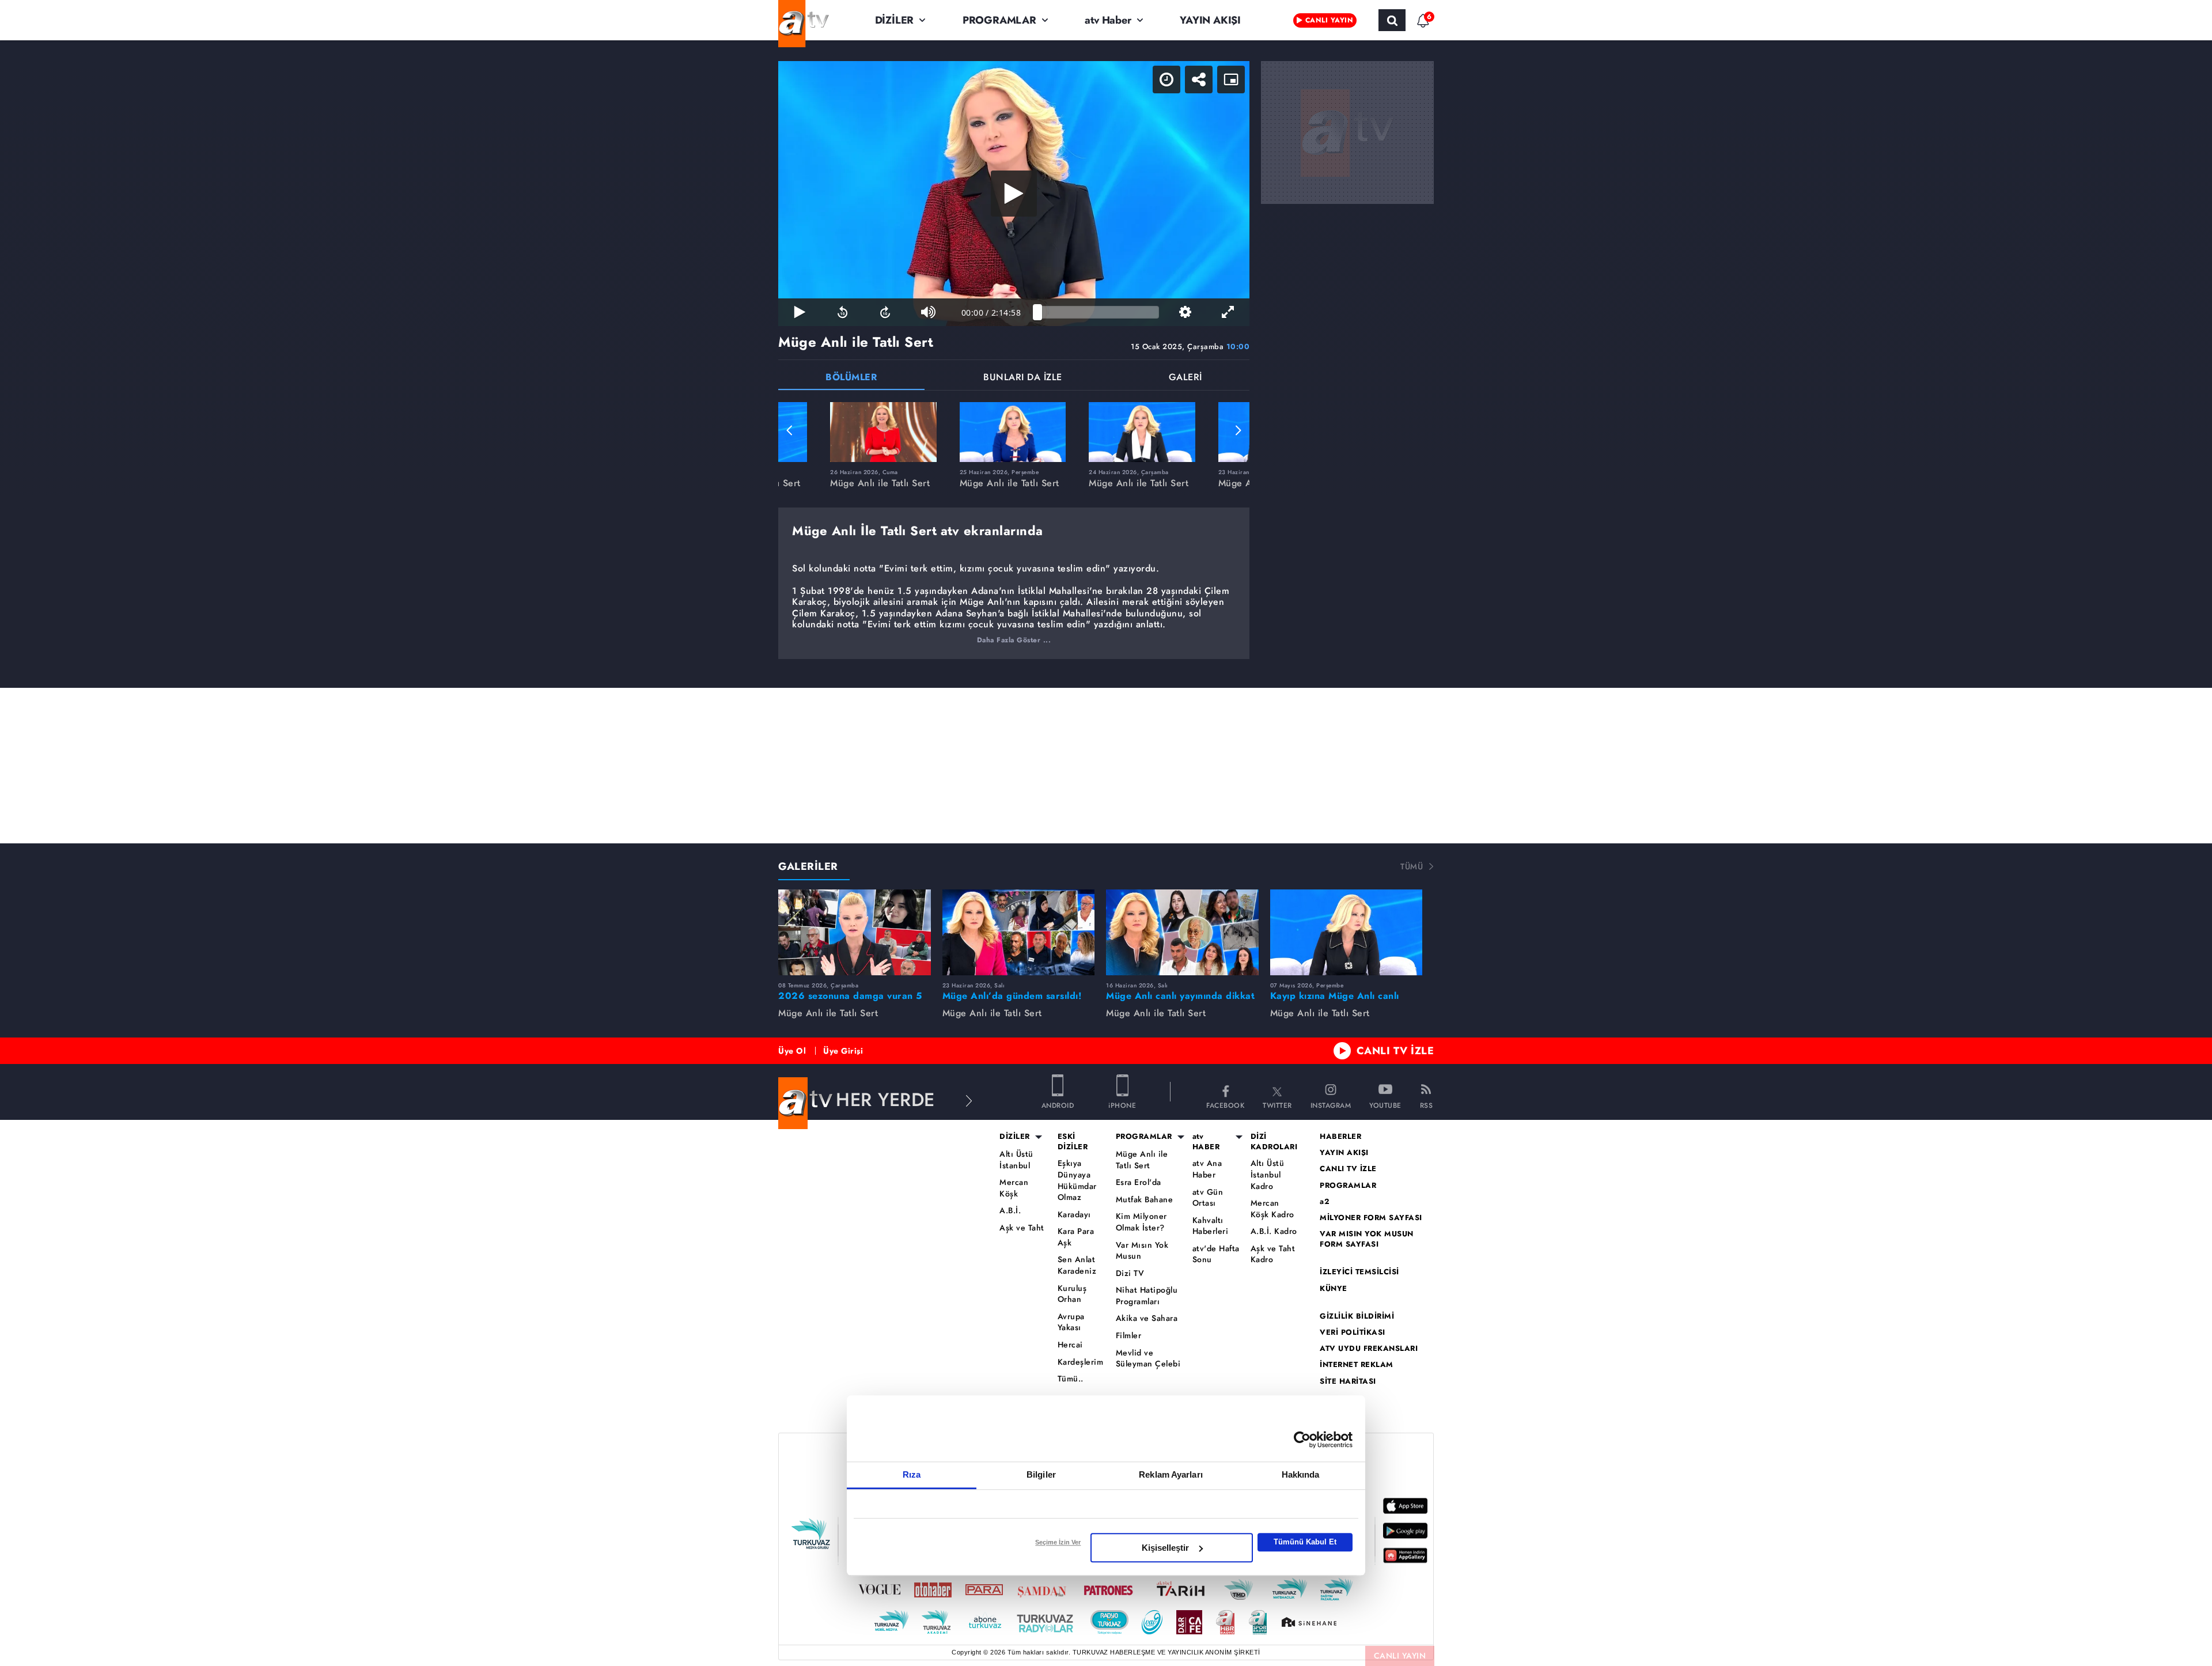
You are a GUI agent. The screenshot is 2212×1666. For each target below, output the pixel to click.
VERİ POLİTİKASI (1353, 1332)
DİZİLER (895, 20)
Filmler (1129, 1336)
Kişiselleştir (1165, 1548)
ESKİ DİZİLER (1073, 1142)
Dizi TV (1130, 1273)
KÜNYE (1334, 1289)
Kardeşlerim (1081, 1362)
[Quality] (1185, 312)
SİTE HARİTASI (1348, 1381)
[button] (790, 430)
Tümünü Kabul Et (1305, 1542)
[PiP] (1231, 79)
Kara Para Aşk (1076, 1237)
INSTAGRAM (1331, 1105)
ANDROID (1058, 1105)
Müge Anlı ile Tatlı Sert (1142, 1160)
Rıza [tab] (912, 1474)
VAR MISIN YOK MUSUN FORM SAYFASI (1367, 1239)
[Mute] (928, 312)
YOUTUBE (1385, 1105)
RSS (1427, 1105)
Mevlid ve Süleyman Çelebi (1148, 1359)
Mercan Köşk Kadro (1272, 1209)
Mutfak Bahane (1145, 1200)
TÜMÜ (1412, 866)
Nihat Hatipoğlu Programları (1147, 1296)
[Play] (1014, 194)
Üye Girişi (843, 1051)
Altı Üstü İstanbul (1016, 1160)
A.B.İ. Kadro (1274, 1231)
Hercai (1070, 1345)
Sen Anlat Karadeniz (1077, 1265)
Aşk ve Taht (1022, 1228)
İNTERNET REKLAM (1357, 1365)
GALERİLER (808, 866)
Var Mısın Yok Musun (1142, 1251)
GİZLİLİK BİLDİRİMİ (1357, 1316)
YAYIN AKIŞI (1210, 20)
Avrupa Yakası (1071, 1322)
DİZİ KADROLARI (1274, 1142)
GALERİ (1185, 378)
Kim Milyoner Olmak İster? (1141, 1222)
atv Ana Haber (1207, 1169)
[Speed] (1166, 79)
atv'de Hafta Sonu (1216, 1254)
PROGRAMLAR (999, 20)
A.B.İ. (1010, 1211)
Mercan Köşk (1014, 1188)
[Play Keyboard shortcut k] (800, 312)
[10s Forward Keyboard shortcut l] (885, 312)
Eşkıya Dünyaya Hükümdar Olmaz (1077, 1180)
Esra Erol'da (1139, 1182)
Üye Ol (792, 1051)
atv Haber (1108, 20)
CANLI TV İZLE (1395, 1051)
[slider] (1098, 312)
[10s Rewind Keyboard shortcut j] (842, 312)
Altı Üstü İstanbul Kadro (1268, 1175)
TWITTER (1277, 1105)
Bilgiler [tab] (1041, 1474)
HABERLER (1340, 1137)
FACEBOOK (1225, 1105)
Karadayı (1074, 1215)
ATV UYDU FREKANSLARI (1369, 1349)
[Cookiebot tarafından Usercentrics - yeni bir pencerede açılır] (1302, 1440)
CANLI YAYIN (1400, 1656)
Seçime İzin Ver (1058, 1542)
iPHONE (1122, 1105)
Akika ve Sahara (1147, 1318)
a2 (1325, 1202)
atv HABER (1206, 1142)
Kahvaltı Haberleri (1211, 1226)
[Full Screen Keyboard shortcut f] (1228, 312)
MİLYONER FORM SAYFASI (1371, 1218)
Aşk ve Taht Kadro (1273, 1254)
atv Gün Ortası (1208, 1198)
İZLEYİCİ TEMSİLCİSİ (1359, 1272)
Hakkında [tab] (1301, 1474)
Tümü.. (1071, 1379)
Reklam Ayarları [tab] (1171, 1474)
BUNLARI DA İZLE (1023, 378)
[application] (1014, 194)
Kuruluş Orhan (1072, 1294)
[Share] (1199, 79)
